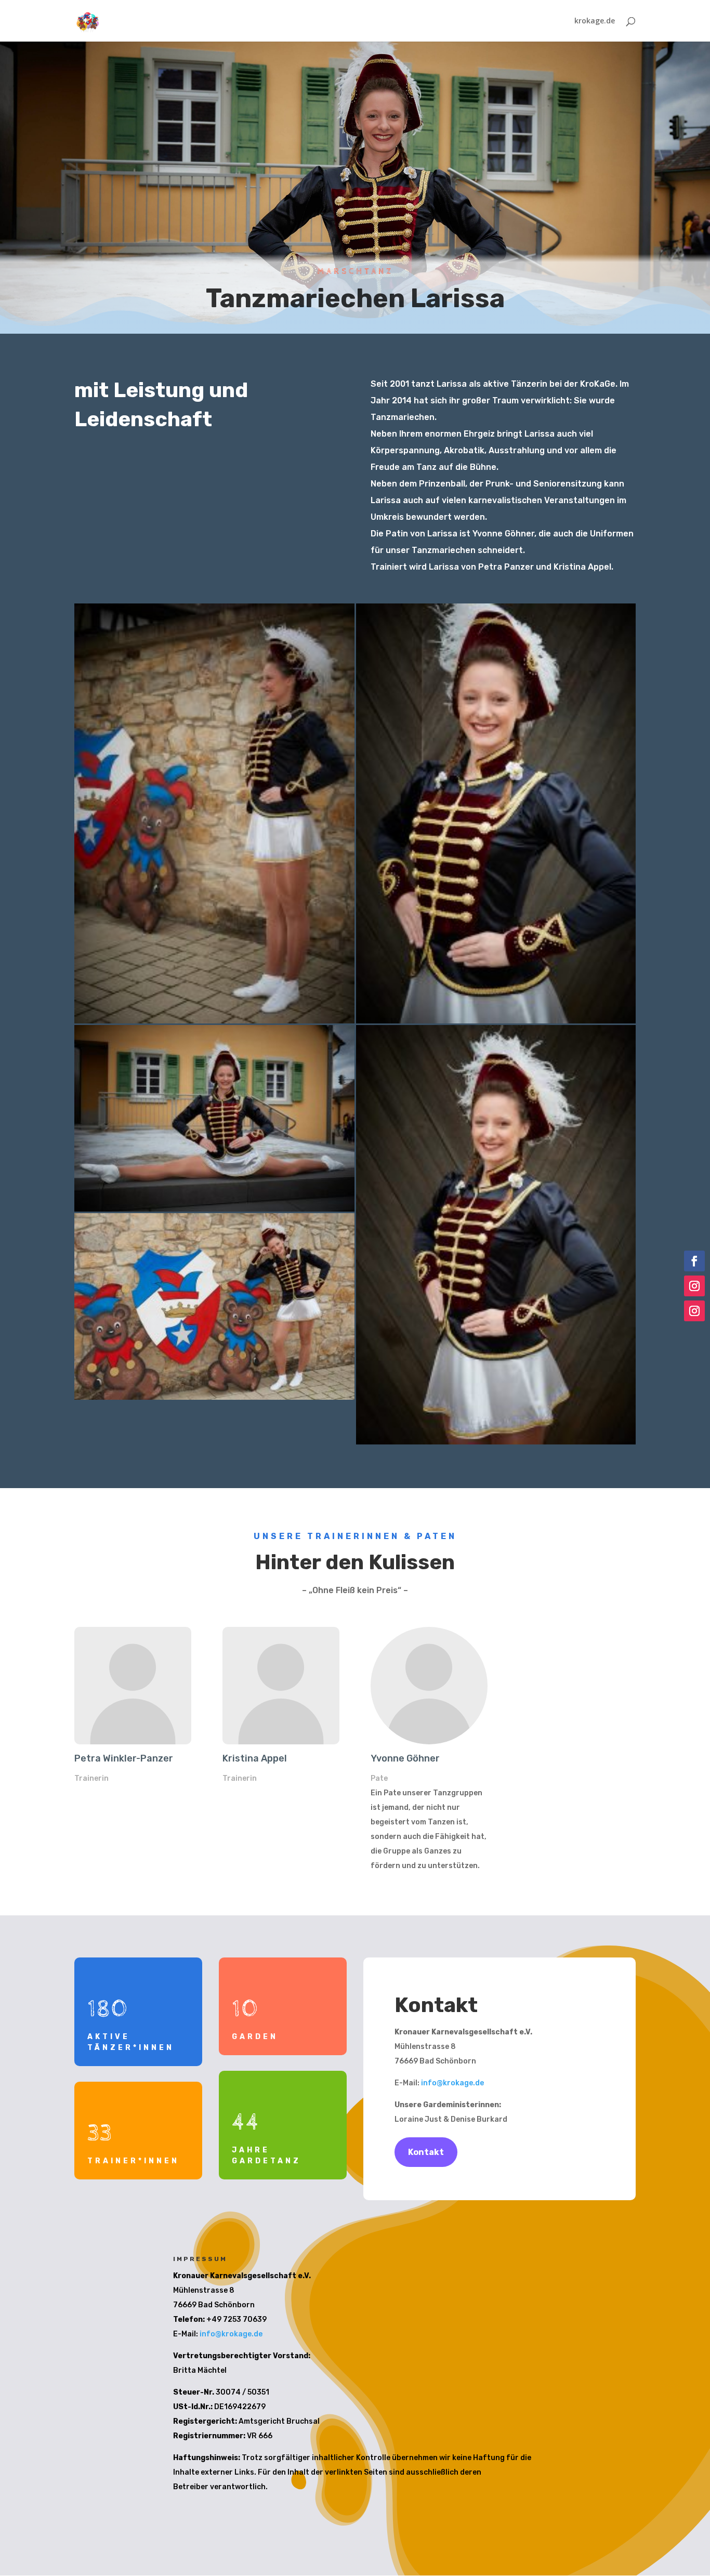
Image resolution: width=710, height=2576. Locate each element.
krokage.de (595, 21)
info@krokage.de (452, 2083)
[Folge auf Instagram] (694, 1286)
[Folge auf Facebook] (694, 1261)
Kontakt (426, 2152)
